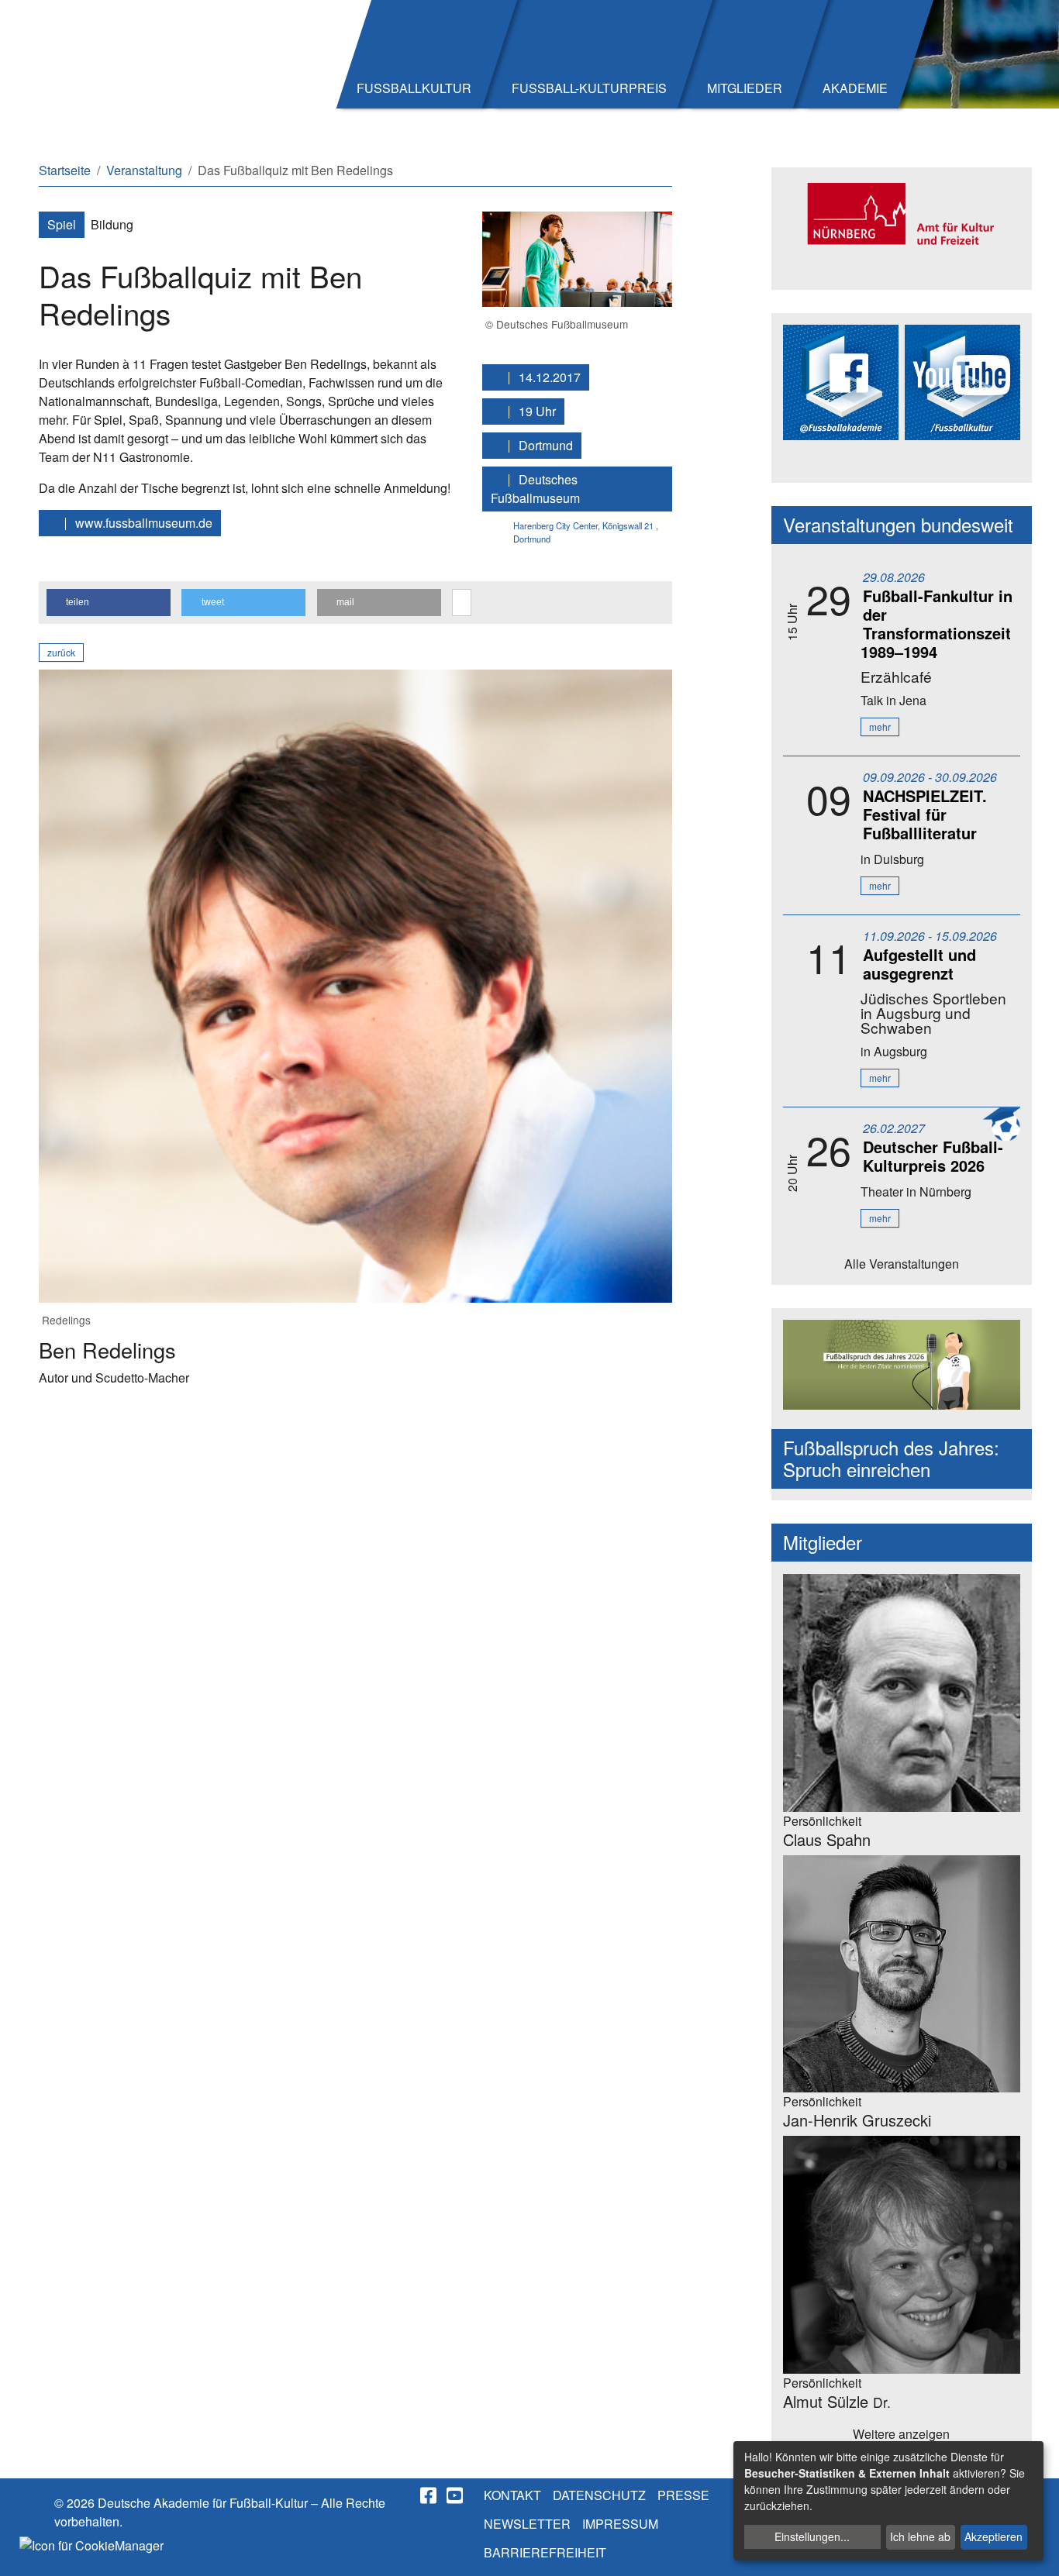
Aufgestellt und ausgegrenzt (919, 964)
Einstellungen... (812, 2536)
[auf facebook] (429, 2495)
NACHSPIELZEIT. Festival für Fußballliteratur (925, 814)
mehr (880, 727)
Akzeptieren (993, 2536)
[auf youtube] (456, 2495)
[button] (109, 603)
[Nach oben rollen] (1033, 2550)
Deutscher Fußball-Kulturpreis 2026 (933, 1156)
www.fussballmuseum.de (142, 523)
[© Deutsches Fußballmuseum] (578, 258)
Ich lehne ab (920, 2536)
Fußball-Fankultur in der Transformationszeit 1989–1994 (937, 623)
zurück (61, 652)
